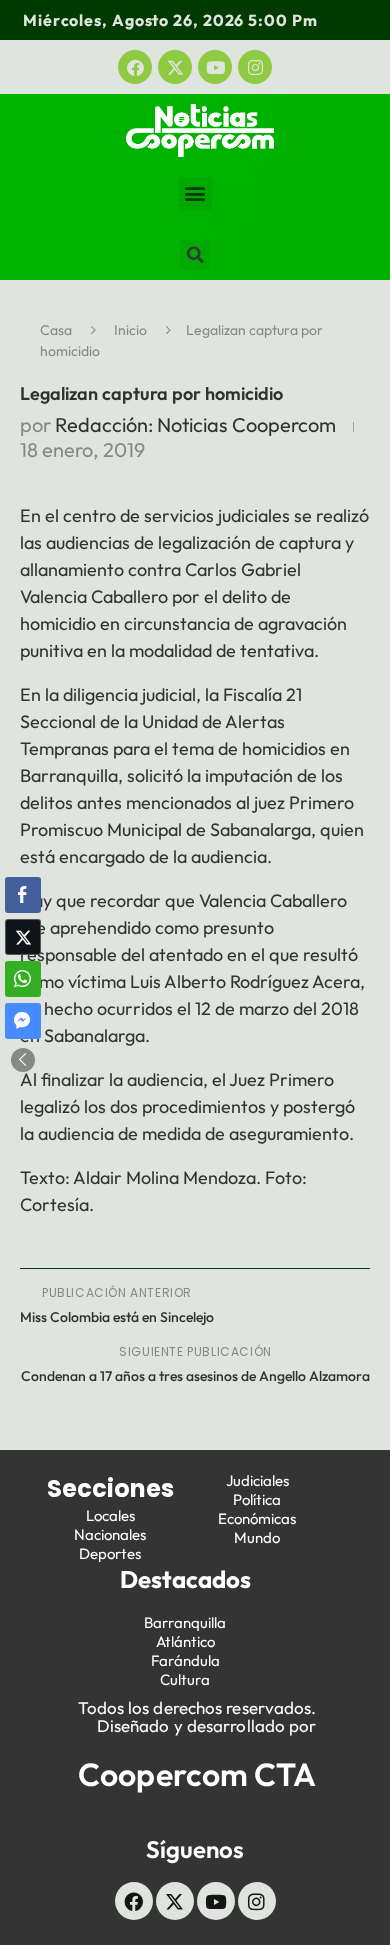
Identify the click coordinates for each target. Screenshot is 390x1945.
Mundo (257, 1537)
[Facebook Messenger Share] (23, 1021)
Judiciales (257, 1480)
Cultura (185, 1679)
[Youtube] (215, 67)
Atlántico (185, 1641)
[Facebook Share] (23, 895)
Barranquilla (185, 1622)
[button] (195, 193)
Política (257, 1499)
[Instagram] (255, 67)
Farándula (185, 1660)
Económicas (257, 1518)
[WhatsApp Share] (23, 979)
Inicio (130, 330)
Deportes (110, 1553)
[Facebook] (135, 67)
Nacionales (110, 1534)
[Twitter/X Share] (23, 937)
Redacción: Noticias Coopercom (195, 424)
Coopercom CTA (197, 1774)
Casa (56, 330)
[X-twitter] (175, 67)
